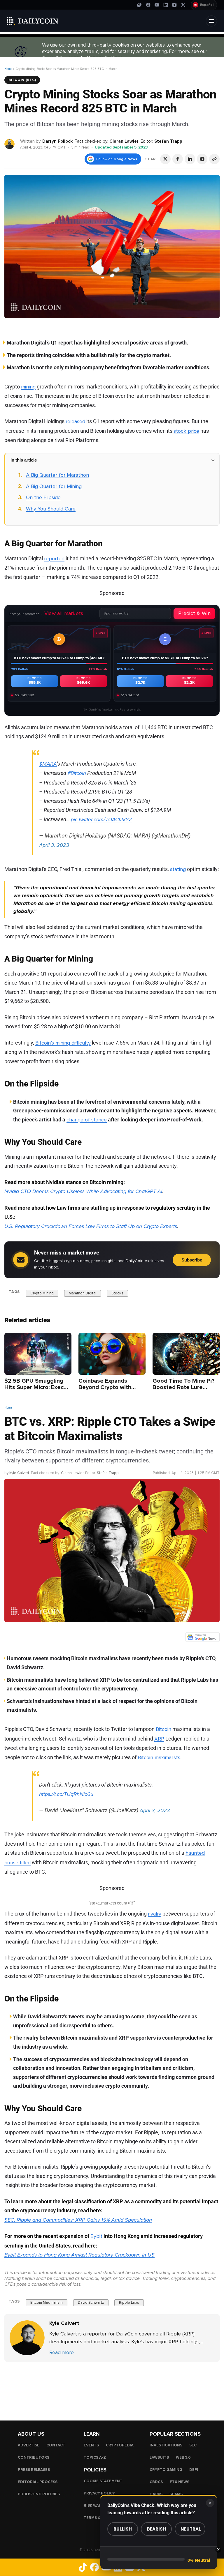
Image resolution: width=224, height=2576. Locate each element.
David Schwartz (91, 2303)
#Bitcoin (77, 773)
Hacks (156, 2494)
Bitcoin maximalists (159, 1757)
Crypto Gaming (166, 2470)
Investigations (166, 2445)
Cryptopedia (120, 2445)
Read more (62, 2352)
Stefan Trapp (168, 141)
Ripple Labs (129, 2303)
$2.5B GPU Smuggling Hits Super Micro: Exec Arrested (34, 1387)
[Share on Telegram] (202, 159)
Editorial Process (38, 2482)
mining (28, 387)
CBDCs (156, 2482)
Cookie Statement (103, 2481)
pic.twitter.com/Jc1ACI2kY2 (101, 819)
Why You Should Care (51, 509)
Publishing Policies (39, 2494)
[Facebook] (148, 5)
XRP (159, 1739)
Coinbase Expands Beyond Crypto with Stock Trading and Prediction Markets (105, 1390)
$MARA (48, 764)
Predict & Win (194, 613)
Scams (176, 2494)
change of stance (87, 1120)
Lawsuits (159, 2457)
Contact (56, 2445)
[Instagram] (174, 5)
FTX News (180, 2482)
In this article (24, 460)
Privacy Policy (99, 2493)
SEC (193, 2445)
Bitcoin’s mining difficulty (63, 1043)
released (75, 421)
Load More (112, 2385)
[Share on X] (165, 159)
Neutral (191, 2529)
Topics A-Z (95, 2457)
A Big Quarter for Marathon (57, 475)
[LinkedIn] (166, 5)
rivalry (155, 1914)
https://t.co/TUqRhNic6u (66, 1794)
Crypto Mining (42, 1293)
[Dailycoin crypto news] (33, 21)
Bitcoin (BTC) (22, 80)
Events (91, 2445)
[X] (183, 5)
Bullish (123, 2529)
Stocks (117, 1293)
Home (8, 69)
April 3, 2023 (54, 845)
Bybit (96, 2236)
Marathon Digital (83, 1293)
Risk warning (98, 2506)
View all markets (64, 613)
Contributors (34, 2457)
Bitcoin (163, 1729)
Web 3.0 (183, 2457)
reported (54, 559)
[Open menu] (211, 21)
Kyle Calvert (19, 1473)
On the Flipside (43, 497)
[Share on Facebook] (178, 159)
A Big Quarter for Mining (54, 486)
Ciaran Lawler (124, 141)
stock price (186, 431)
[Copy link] (214, 159)
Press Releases (34, 2470)
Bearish (156, 2529)
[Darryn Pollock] (10, 144)
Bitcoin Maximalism (47, 2303)
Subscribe (192, 1260)
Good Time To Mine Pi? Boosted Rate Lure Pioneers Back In (183, 1387)
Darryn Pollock (57, 141)
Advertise (29, 2445)
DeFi (194, 2470)
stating (178, 869)
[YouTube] (157, 5)
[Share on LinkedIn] (190, 159)
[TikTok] (139, 5)
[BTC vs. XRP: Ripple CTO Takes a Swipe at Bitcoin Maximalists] (27, 2338)
